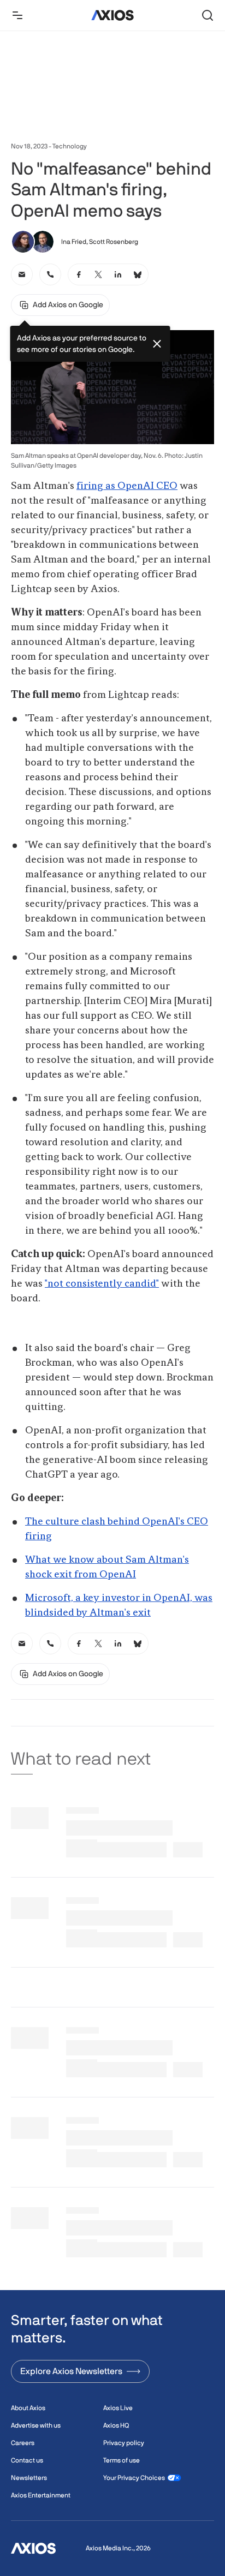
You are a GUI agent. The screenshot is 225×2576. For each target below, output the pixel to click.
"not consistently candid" (102, 1284)
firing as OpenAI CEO (127, 486)
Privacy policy (124, 2443)
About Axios (28, 2408)
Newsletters (29, 2478)
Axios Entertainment (41, 2495)
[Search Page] (208, 15)
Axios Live (118, 2408)
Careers (23, 2443)
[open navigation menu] (17, 15)
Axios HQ (116, 2425)
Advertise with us (36, 2425)
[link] (22, 274)
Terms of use (122, 2460)
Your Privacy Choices (134, 2478)
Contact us (27, 2460)
